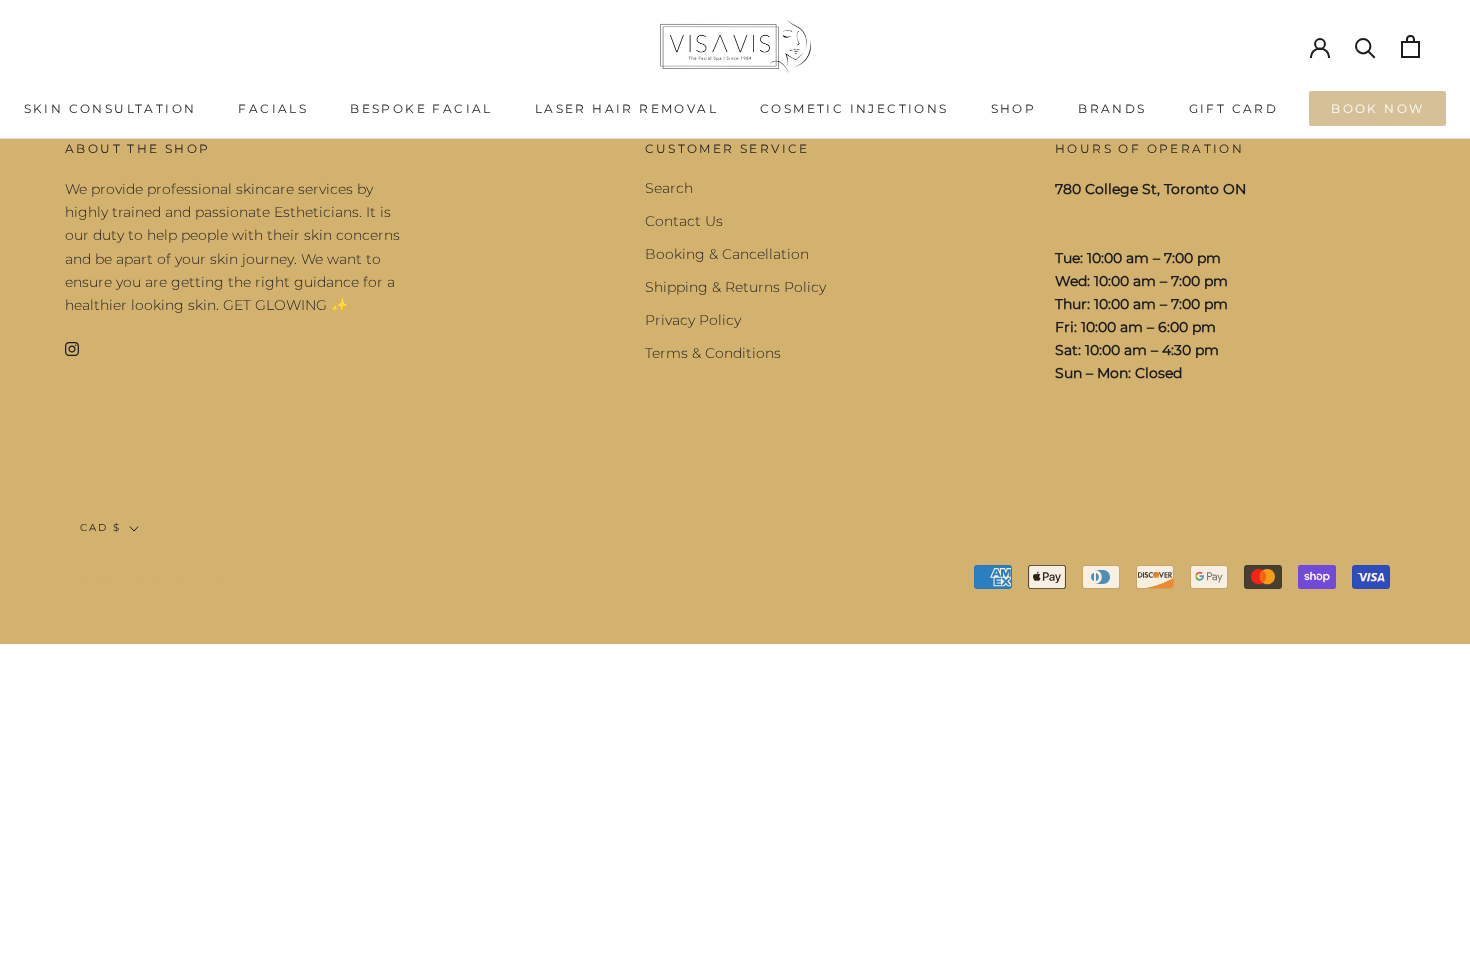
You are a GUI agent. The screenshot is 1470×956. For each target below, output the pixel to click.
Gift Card (1234, 108)
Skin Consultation (110, 108)
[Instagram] (72, 348)
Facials (273, 108)
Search (669, 188)
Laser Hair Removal (626, 108)
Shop (1014, 108)
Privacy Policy (693, 320)
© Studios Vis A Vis (158, 579)
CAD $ (100, 527)
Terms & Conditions (713, 353)
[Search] (1365, 46)
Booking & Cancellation (727, 254)
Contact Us (684, 221)
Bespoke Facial (421, 108)
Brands (1112, 108)
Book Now (1377, 108)
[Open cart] (1410, 46)
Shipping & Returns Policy (735, 287)
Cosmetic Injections (854, 108)
